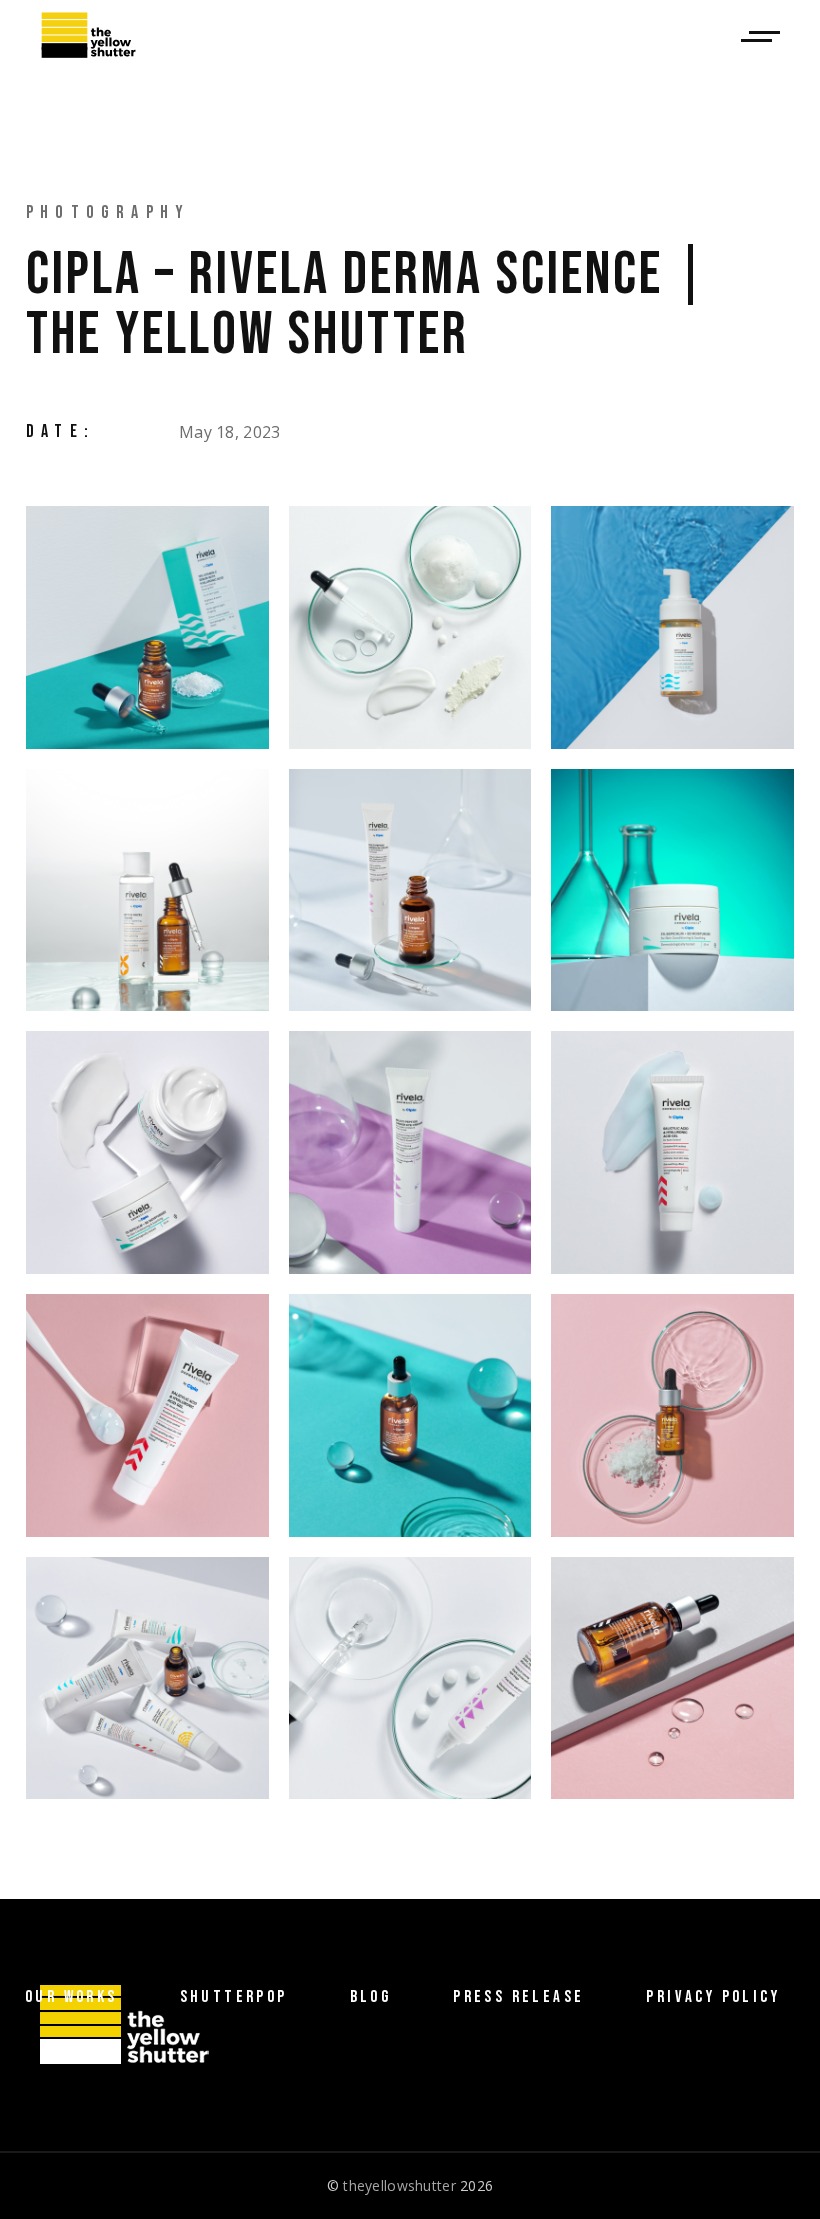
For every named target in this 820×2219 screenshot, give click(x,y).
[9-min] (672, 1152)
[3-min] (672, 627)
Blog (371, 1997)
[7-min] (147, 1152)
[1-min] (147, 627)
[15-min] (672, 1678)
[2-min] (410, 627)
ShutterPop (234, 1997)
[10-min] (147, 1415)
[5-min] (410, 890)
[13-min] (147, 1678)
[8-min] (410, 1152)
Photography (108, 212)
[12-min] (672, 1415)
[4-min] (147, 890)
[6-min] (672, 890)
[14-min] (410, 1678)
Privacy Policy (713, 1997)
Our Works (71, 1997)
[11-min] (410, 1415)
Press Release (518, 1997)
